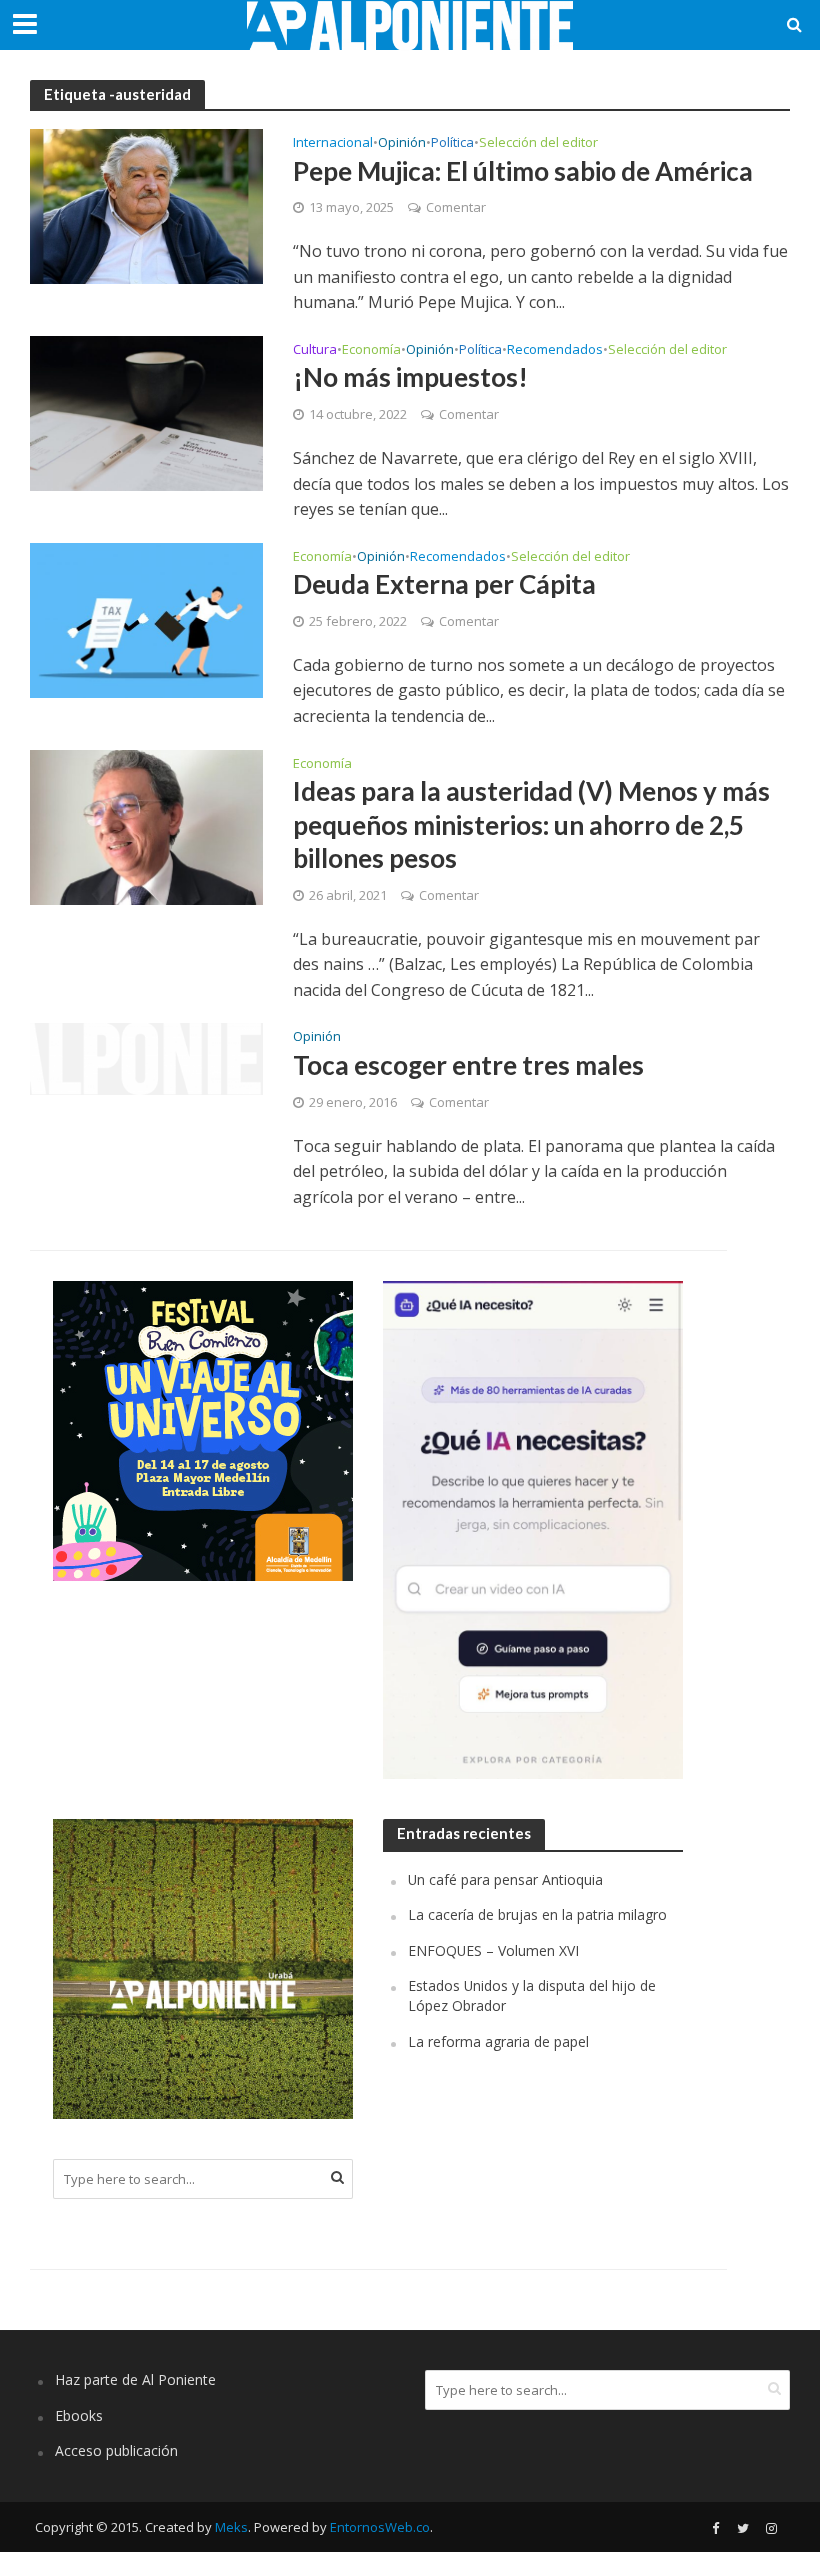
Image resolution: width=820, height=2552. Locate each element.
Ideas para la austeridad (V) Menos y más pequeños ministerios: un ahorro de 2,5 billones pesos (531, 824)
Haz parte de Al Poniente (135, 2379)
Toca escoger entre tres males (468, 1065)
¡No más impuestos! (410, 377)
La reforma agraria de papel (498, 2041)
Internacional (333, 143)
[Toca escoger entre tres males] (146, 1058)
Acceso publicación (116, 2450)
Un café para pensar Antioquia (505, 1879)
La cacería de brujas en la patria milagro (537, 1914)
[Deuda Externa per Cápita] (146, 619)
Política (452, 143)
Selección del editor (538, 143)
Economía (371, 350)
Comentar (456, 207)
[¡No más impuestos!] (146, 412)
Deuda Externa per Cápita (444, 584)
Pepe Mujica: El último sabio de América (523, 171)
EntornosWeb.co (380, 2527)
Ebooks (79, 2415)
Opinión (402, 143)
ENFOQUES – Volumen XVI (493, 1950)
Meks (231, 2527)
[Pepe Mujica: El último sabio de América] (146, 205)
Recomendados (555, 350)
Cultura (315, 350)
